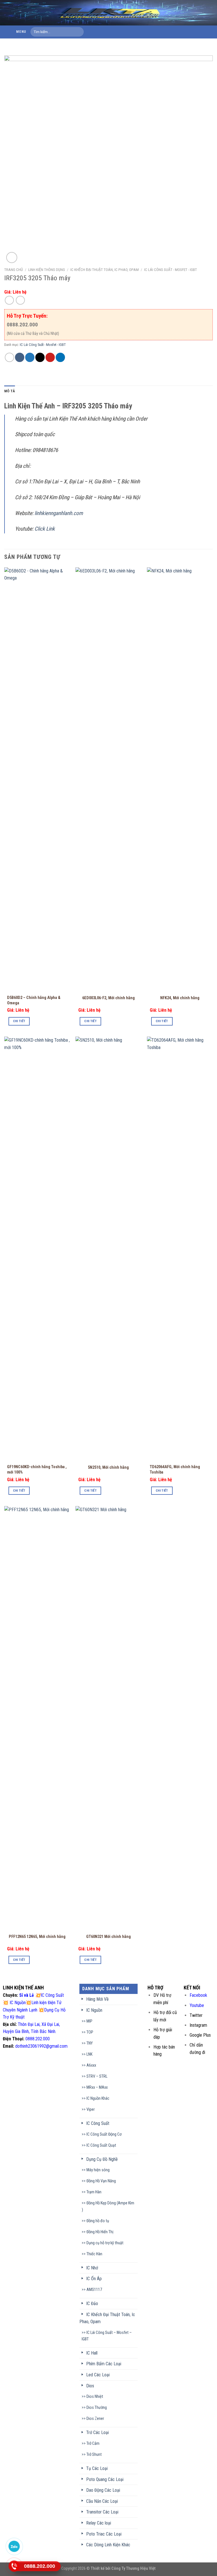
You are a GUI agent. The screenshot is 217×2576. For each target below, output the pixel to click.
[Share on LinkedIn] (60, 357)
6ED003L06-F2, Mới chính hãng (108, 998)
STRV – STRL (97, 2076)
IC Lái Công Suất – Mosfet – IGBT (107, 2336)
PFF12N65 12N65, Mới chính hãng (37, 1937)
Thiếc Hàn (94, 2254)
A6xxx (91, 2065)
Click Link (45, 529)
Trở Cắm (93, 2443)
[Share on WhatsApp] (9, 357)
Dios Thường (97, 2408)
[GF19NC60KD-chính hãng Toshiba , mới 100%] (37, 1249)
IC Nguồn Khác (98, 2098)
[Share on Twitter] (30, 357)
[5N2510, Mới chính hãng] (108, 1249)
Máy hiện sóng (98, 2170)
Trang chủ (14, 270)
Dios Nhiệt (95, 2397)
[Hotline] (14, 2566)
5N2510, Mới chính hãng (108, 1467)
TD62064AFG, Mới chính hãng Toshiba (175, 1470)
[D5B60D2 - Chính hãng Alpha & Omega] (37, 779)
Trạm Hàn (94, 2192)
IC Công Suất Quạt (101, 2145)
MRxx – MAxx (97, 2087)
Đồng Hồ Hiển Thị (100, 2232)
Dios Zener (95, 2419)
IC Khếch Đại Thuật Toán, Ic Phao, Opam (105, 270)
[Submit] (78, 32)
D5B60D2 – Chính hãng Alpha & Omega (34, 1000)
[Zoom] (12, 258)
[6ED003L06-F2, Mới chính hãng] (108, 779)
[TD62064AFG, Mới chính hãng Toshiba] (180, 1249)
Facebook (198, 1995)
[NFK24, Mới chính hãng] (180, 779)
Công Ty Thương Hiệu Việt (134, 2569)
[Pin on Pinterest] (50, 357)
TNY (90, 2043)
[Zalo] (14, 2546)
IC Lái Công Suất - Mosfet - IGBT (171, 270)
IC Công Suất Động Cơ (104, 2134)
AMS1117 (94, 2290)
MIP (89, 2021)
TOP (90, 2032)
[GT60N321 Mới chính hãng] (108, 1718)
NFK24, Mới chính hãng (180, 998)
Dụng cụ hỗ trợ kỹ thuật (105, 2243)
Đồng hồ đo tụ (98, 2221)
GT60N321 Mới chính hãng (108, 1937)
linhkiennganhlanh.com (59, 513)
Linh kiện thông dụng (47, 270)
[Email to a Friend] (40, 357)
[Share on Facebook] (20, 357)
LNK (89, 2054)
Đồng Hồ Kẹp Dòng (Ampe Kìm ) (108, 2206)
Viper (91, 2109)
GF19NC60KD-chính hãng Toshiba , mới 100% (37, 1470)
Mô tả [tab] (10, 391)
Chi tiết (19, 1021)
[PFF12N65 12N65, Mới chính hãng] (37, 1718)
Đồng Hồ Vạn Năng (101, 2181)
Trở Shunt (94, 2455)
